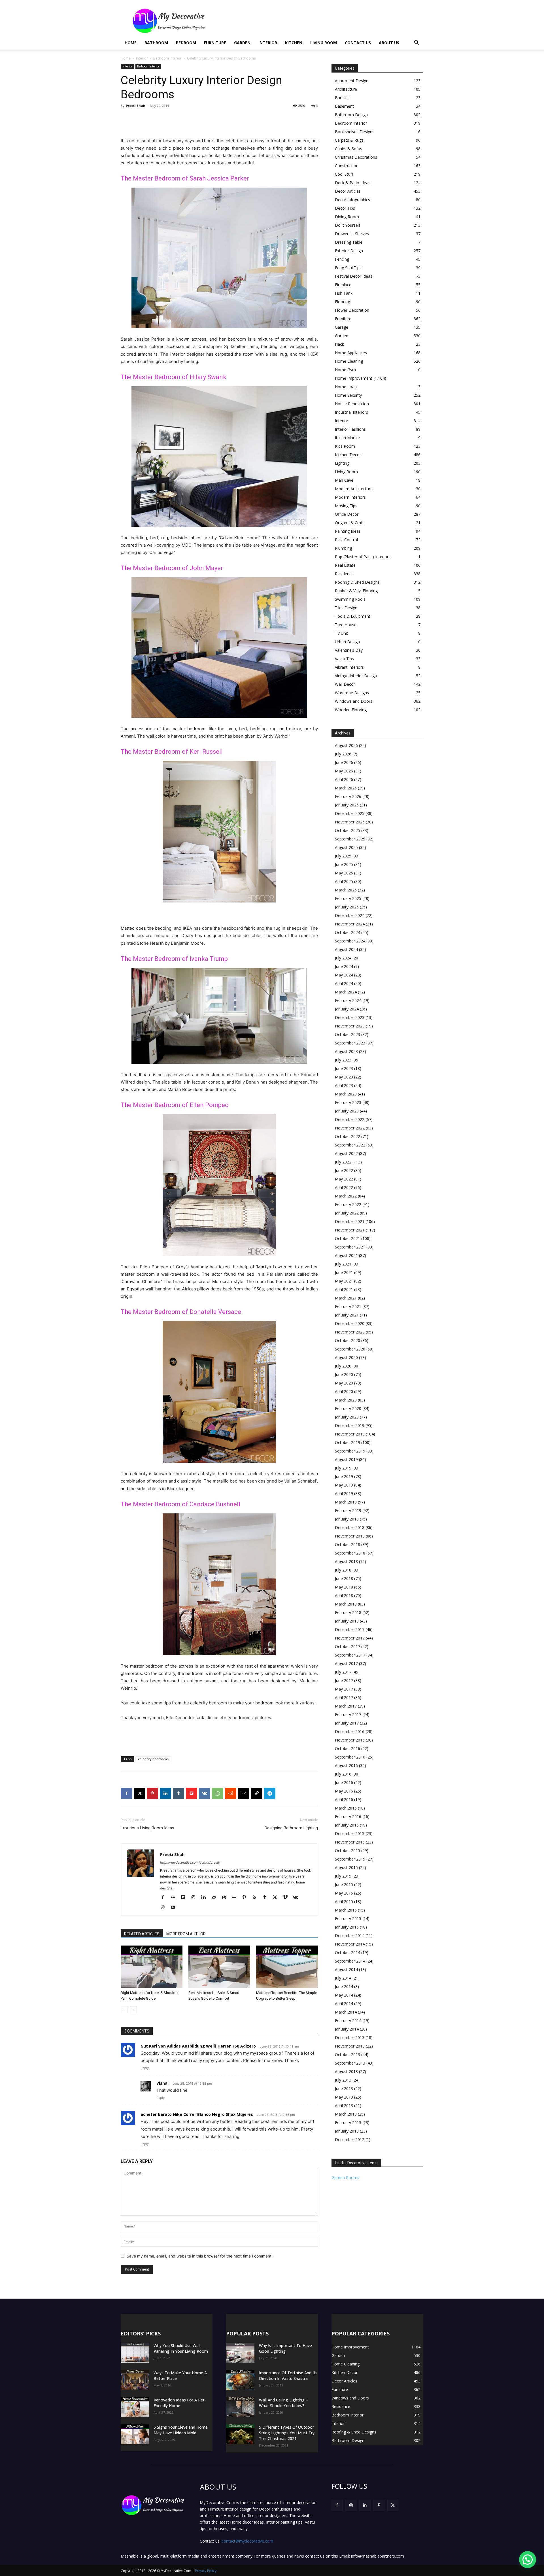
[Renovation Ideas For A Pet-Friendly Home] (135, 2407)
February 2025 (348, 898)
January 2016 (347, 1825)
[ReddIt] (231, 1793)
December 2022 (350, 1119)
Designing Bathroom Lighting (291, 1828)
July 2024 (343, 958)
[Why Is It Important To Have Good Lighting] (240, 2353)
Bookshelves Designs (355, 132)
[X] (139, 1793)
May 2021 (344, 1281)
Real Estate (345, 565)
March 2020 (346, 1400)
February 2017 (348, 1714)
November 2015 (350, 1842)
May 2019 (344, 1485)
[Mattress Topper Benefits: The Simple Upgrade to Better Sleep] (287, 1967)
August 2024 (346, 949)
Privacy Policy (206, 2571)
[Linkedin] (165, 1793)
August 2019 (346, 1459)
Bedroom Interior (167, 58)
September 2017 (350, 1655)
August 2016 (346, 1765)
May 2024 (344, 975)
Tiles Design (346, 608)
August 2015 (346, 1867)
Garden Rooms (345, 2177)
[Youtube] (175, 1908)
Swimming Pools (350, 599)
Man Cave (344, 480)
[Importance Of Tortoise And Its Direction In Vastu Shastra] (240, 2380)
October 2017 (348, 1646)
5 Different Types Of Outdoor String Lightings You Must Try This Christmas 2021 (287, 2433)
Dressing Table (349, 242)
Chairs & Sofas (348, 149)
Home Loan (346, 387)
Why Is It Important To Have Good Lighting (285, 2348)
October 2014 (348, 1952)
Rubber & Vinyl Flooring (356, 591)
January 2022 (347, 1213)
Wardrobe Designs (352, 693)
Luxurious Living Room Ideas (147, 1828)
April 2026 (344, 779)
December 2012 (350, 2139)
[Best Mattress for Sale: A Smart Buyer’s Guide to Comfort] (219, 1967)
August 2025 (346, 847)
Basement (344, 106)
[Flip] (192, 1793)
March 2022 (346, 1196)
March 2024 (346, 992)
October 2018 (348, 1544)
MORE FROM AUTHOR (186, 1934)
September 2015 (350, 1859)
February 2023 (348, 1102)
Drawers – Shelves (352, 234)
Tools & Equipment (353, 616)
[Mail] (216, 1898)
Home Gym (345, 370)
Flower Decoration (352, 310)
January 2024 (347, 1009)
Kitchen (294, 43)
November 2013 (350, 2046)
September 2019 (350, 1451)
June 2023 (344, 1068)
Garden (242, 43)
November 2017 (350, 1638)
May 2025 (344, 873)
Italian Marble (347, 438)
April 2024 (344, 983)
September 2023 (350, 1043)
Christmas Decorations (356, 157)
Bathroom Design (351, 115)
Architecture (346, 89)
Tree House (346, 625)
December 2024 (350, 915)
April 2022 (344, 1187)
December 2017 (350, 1629)
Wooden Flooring (351, 710)
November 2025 (350, 822)
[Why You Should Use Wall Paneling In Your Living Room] (135, 2353)
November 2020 (350, 1332)
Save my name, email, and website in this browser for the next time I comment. (200, 2256)
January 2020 (347, 1417)
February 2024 (348, 1000)
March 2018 (346, 1604)
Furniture (215, 43)
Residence (344, 574)
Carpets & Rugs (349, 140)
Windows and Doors (354, 701)
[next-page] (133, 2010)
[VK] (205, 1793)
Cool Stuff (344, 174)
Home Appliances (351, 353)
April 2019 (344, 1493)
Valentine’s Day (349, 650)
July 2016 (343, 1774)
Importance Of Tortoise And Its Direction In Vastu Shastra (288, 2376)
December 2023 (350, 1017)
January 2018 (347, 1621)
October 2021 (348, 1238)
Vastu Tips (344, 659)
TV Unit (342, 633)
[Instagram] (195, 1898)
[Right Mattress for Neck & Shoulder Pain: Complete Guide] (152, 1967)
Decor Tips (345, 208)
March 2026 (346, 788)
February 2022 (348, 1204)
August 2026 (346, 745)
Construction (347, 166)
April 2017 (344, 1697)
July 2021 (343, 1264)
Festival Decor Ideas (354, 276)
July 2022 (343, 1162)
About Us (389, 43)
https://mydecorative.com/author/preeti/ (190, 1863)
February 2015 (348, 1918)
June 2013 (344, 2088)
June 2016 (344, 1782)
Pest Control (346, 540)
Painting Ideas (348, 531)
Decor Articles (348, 191)
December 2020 (350, 1323)
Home (131, 43)
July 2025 (343, 856)
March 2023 (346, 1094)
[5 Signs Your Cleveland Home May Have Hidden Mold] (135, 2434)
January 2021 (347, 1315)
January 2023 (347, 1111)
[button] (416, 43)
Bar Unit (342, 98)
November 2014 (350, 1944)
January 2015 (347, 1927)
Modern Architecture (354, 489)
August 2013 (346, 2071)
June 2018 (344, 1578)
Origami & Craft (349, 523)
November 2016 (350, 1740)
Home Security (348, 395)
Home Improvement (354, 378)
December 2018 (350, 1527)
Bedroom (186, 43)
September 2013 (350, 2063)
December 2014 (350, 1935)
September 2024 (350, 941)
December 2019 (350, 1425)
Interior (268, 43)
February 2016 (348, 1816)
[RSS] (257, 1898)
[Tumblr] (178, 1793)
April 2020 (344, 1391)
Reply (145, 2068)
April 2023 (344, 1085)
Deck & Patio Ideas (353, 183)
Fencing (342, 259)
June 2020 (344, 1374)
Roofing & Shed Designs (357, 582)
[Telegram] (270, 1793)
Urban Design (347, 642)
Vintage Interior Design (356, 676)
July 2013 (343, 2080)
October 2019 (348, 1442)
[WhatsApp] (218, 1793)
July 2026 (343, 754)
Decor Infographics (352, 200)
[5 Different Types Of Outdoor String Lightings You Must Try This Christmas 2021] (240, 2434)
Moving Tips (346, 506)
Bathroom (156, 43)
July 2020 (343, 1366)
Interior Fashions (350, 429)
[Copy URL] (257, 1793)
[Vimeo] (287, 1898)
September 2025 (350, 839)
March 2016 (346, 1808)
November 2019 (350, 1434)
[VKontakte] (297, 1898)
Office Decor (347, 514)
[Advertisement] (320, 21)
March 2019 (346, 1502)
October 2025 (348, 830)
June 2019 (344, 1476)
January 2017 (347, 1723)
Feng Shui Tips (348, 268)
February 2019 (348, 1510)
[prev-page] (124, 2010)
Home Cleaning (349, 361)
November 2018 (350, 1536)
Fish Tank (344, 293)
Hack (339, 344)
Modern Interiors (350, 497)
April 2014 (344, 2003)
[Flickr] (175, 1898)
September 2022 (350, 1145)
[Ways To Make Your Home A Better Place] (135, 2380)
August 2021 (346, 1255)
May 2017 (344, 1689)
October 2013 (348, 2054)
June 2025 (344, 864)
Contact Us (358, 43)
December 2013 (350, 2037)
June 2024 (344, 966)
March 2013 (346, 2114)
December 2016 (350, 1731)
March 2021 (346, 1298)
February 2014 (348, 2020)
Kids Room (345, 446)
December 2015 (350, 1833)
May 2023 (344, 1077)
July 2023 (343, 1060)
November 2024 (350, 924)
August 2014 (346, 1969)
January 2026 (347, 805)
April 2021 (344, 1289)
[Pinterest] (152, 1793)
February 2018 (348, 1612)
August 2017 (346, 1663)
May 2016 (344, 1791)
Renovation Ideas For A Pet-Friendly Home (180, 2403)
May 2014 (344, 1995)
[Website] (165, 1908)
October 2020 (348, 1340)
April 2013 (344, 2105)
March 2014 (346, 2012)
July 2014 (343, 1978)
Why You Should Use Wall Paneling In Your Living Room (181, 2348)
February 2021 (348, 1306)
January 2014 (347, 2029)
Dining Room (347, 217)
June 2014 (344, 1986)
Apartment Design (352, 81)
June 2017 (344, 1680)
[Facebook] (126, 1793)
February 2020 (348, 1408)
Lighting (342, 463)
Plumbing (343, 548)
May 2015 (344, 1893)
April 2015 (344, 1901)
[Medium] (226, 1898)
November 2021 (350, 1230)
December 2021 (350, 1221)
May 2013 (344, 2097)
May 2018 (344, 1587)
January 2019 (347, 1519)
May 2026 (344, 771)
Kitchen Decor (348, 455)
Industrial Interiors (351, 412)
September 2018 (350, 1553)
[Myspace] (236, 1898)
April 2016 (344, 1799)
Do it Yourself (348, 225)
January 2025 (347, 907)
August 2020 (346, 1357)
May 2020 (344, 1383)
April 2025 (344, 881)
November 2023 (350, 1026)
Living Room (324, 43)
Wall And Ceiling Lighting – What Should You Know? (283, 2403)
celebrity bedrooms (153, 1759)
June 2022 (344, 1170)
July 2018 (343, 1570)
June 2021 (344, 1272)
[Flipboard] (185, 1898)
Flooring (342, 302)
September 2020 (350, 1349)
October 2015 (348, 1850)
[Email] (244, 1793)
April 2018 (344, 1595)
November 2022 (350, 1128)
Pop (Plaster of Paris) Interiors (363, 557)
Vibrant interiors (349, 667)
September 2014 (350, 1961)
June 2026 (344, 762)
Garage (342, 327)
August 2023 (346, 1051)
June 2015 (344, 1884)
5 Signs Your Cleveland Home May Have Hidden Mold (181, 2430)
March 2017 (346, 1706)
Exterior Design (349, 251)
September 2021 (350, 1247)
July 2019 (343, 1468)
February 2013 (348, 2122)
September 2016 (350, 1757)
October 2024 (348, 932)
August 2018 (346, 1561)
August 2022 (346, 1153)
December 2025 (350, 813)
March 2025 (346, 890)
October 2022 (348, 1136)
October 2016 (348, 1748)
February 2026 (348, 796)
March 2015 (346, 1910)
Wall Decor (345, 684)
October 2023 (348, 1034)
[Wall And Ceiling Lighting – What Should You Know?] (240, 2407)
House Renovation (352, 404)
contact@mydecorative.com (247, 2541)
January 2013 (347, 2131)
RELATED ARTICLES (142, 1934)
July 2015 (343, 1876)
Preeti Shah (136, 106)
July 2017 (343, 1672)
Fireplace (343, 285)
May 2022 (344, 1179)
